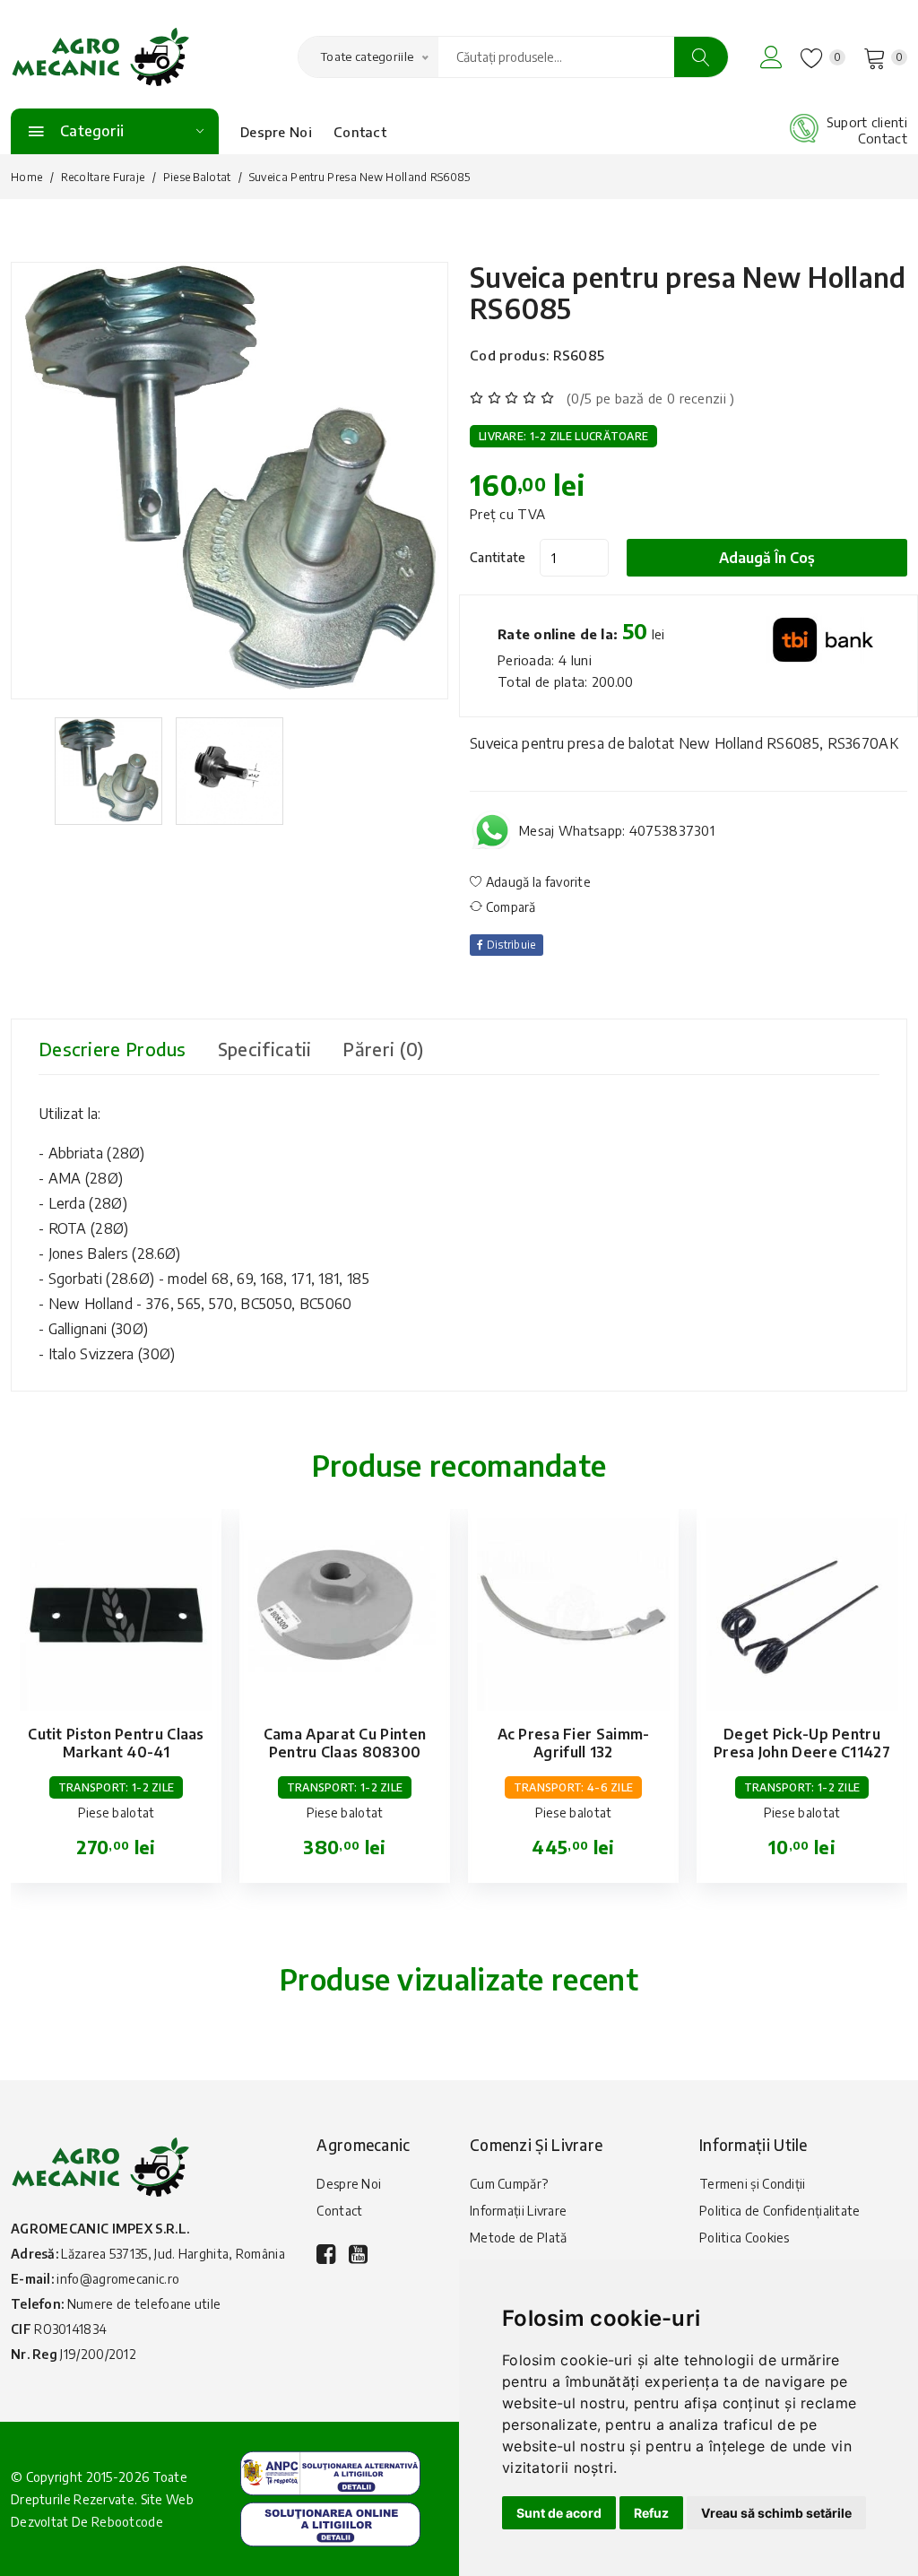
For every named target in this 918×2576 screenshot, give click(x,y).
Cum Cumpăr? (509, 2184)
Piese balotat (197, 177)
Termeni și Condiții (753, 2184)
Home (26, 177)
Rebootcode (127, 2522)
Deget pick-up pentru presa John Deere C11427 (802, 1743)
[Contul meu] (771, 57)
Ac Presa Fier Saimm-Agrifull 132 (574, 1743)
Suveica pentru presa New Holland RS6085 (688, 293)
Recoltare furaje (103, 177)
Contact (360, 132)
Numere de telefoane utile (144, 2304)
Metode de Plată (519, 2238)
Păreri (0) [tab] (383, 1049)
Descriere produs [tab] (113, 1049)
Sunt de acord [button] (559, 2513)
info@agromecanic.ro (118, 2279)
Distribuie (509, 945)
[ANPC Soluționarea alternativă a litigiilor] (330, 2471)
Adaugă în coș (767, 558)
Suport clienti (867, 122)
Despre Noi (276, 132)
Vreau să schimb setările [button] (776, 2513)
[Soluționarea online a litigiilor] (330, 2523)
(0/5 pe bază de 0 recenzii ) (650, 398)
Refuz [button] (651, 2513)
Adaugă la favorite (537, 882)
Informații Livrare (518, 2211)
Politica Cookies (745, 2238)
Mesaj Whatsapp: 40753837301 (617, 830)
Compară (509, 907)
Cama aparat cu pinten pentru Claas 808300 (345, 1743)
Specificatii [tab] (265, 1049)
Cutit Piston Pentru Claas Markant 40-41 (116, 1743)
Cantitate (498, 557)
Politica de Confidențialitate (780, 2211)
